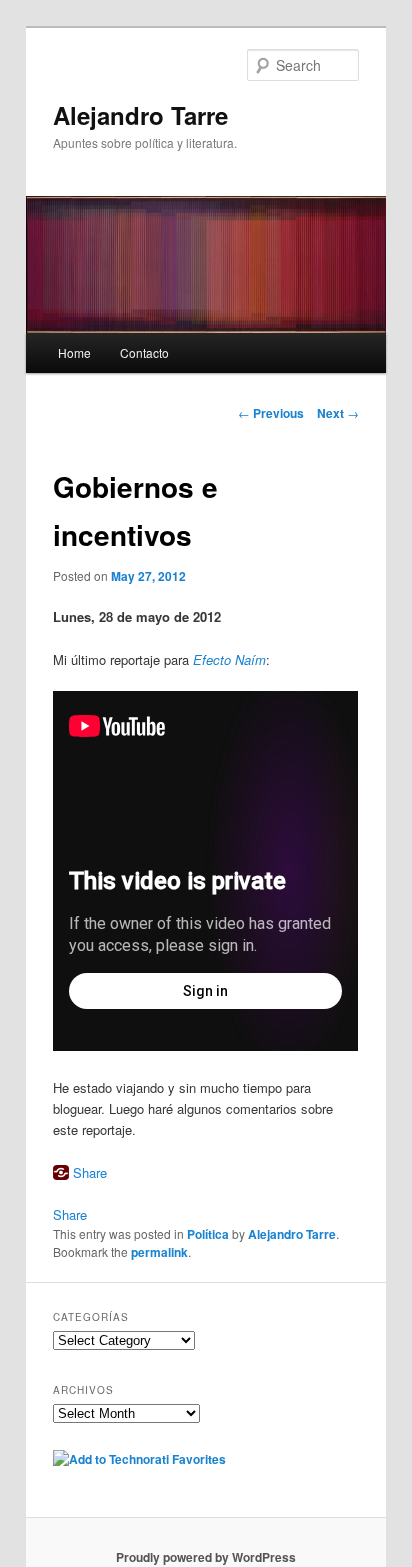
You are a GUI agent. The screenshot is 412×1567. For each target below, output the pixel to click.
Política (208, 1234)
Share (90, 1172)
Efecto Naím (229, 659)
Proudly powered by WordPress (206, 1557)
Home (74, 352)
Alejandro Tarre (140, 115)
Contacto (144, 352)
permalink (159, 1252)
